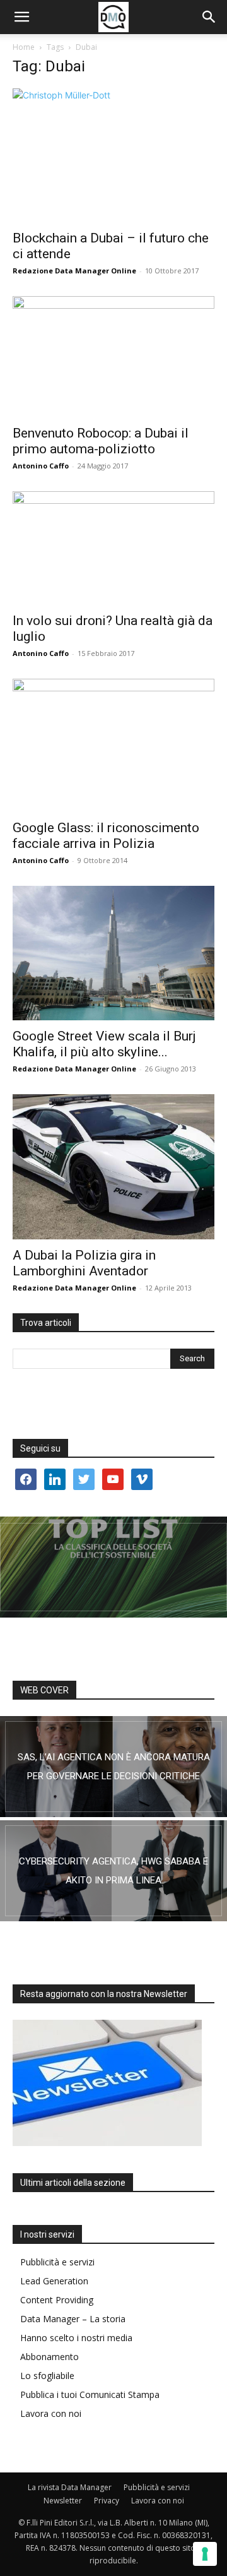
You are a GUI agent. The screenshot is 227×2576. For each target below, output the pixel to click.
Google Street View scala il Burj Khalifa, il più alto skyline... (104, 1044)
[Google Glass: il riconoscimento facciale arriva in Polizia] (113, 745)
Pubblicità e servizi (57, 2262)
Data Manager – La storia (73, 2319)
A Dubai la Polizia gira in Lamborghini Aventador (84, 1263)
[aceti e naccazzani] (113, 1871)
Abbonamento (49, 2357)
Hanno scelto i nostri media (76, 2338)
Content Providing (57, 2300)
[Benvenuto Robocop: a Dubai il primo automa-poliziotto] (113, 357)
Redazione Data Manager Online (74, 271)
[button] (21, 17)
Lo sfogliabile (47, 2376)
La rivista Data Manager (70, 2487)
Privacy (107, 2501)
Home (24, 47)
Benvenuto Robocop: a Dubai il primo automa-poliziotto (101, 441)
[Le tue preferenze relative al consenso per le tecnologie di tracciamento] (205, 2554)
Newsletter (63, 2501)
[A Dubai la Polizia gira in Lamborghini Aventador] (113, 1167)
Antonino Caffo (41, 466)
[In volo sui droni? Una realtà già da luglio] (113, 548)
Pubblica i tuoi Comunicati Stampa (90, 2394)
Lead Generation (54, 2281)
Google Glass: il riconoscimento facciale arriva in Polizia (106, 836)
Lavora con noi (51, 2413)
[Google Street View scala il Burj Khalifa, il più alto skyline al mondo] (113, 953)
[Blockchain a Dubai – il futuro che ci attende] (113, 155)
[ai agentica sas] (113, 1767)
